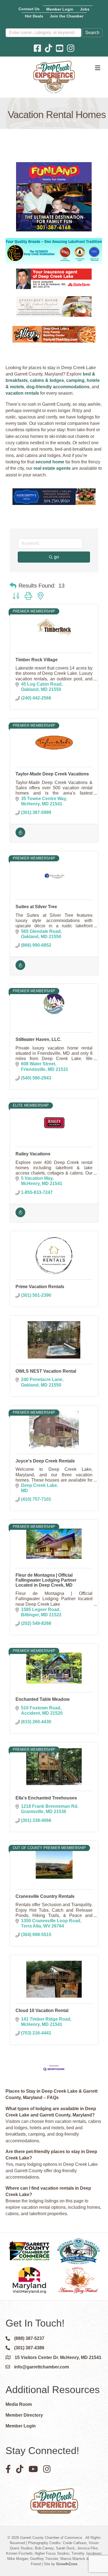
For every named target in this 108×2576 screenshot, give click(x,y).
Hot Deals (34, 16)
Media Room (19, 2404)
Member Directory (24, 2415)
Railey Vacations (33, 1154)
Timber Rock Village (37, 660)
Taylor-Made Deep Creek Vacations (52, 774)
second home (50, 462)
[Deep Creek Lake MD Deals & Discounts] (20, 836)
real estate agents (52, 468)
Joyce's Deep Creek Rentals (45, 1461)
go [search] (56, 557)
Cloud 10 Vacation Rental (42, 2010)
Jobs (85, 9)
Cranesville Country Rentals (45, 1896)
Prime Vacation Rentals (40, 1287)
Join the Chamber (67, 16)
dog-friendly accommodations (58, 387)
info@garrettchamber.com (42, 2367)
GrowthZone (67, 2564)
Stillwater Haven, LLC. (38, 1039)
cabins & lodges (47, 380)
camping (75, 380)
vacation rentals (22, 393)
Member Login (60, 9)
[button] (13, 586)
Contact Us (29, 9)
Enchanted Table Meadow (43, 1699)
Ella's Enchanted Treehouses (46, 1798)
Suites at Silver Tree (36, 907)
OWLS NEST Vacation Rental (46, 1371)
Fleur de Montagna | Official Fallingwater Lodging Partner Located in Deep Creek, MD (46, 1580)
